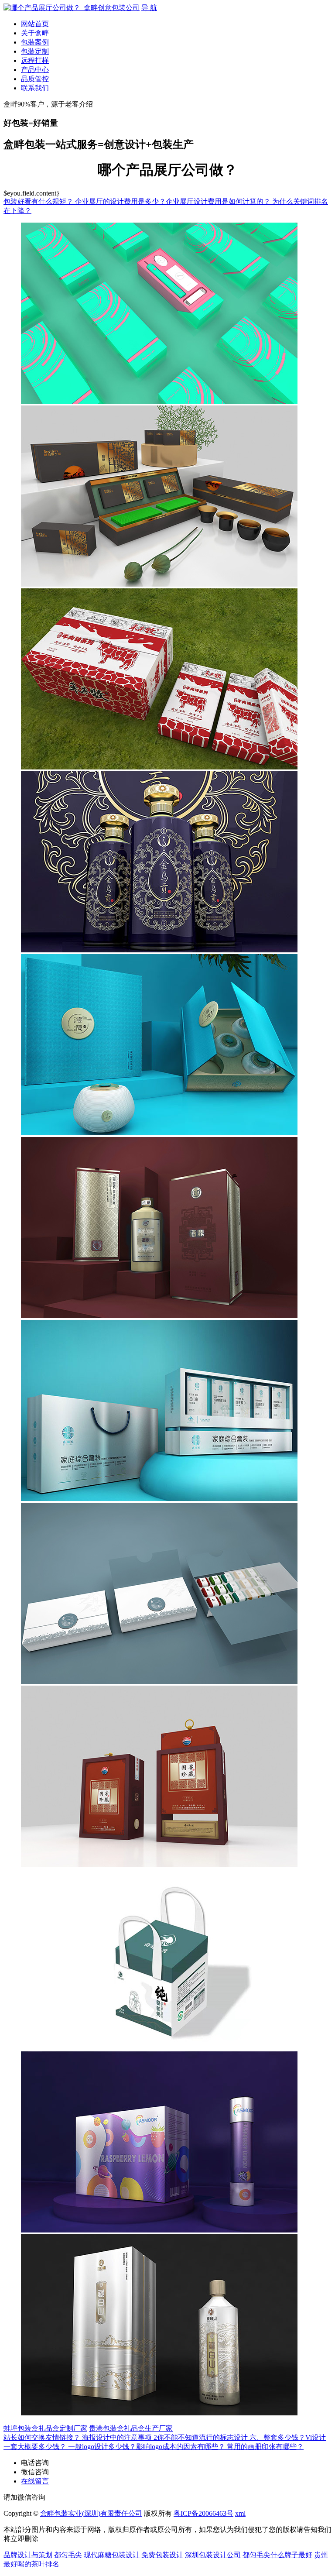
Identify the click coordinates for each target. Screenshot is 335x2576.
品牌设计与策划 (28, 2555)
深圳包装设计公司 (213, 2555)
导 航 (149, 8)
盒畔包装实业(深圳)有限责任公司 (91, 2513)
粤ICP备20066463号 (203, 2513)
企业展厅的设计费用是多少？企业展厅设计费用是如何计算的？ (174, 201)
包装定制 (35, 51)
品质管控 (35, 79)
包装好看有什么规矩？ (39, 201)
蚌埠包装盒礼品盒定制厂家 (45, 2428)
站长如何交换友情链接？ (43, 2437)
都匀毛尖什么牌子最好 (277, 2555)
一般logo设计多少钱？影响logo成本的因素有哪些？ (147, 2447)
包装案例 (35, 42)
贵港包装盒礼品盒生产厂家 (131, 2428)
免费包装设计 (162, 2555)
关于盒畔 (35, 33)
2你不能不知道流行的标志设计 (202, 2437)
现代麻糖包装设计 (112, 2555)
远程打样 (35, 60)
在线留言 (35, 2481)
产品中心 (35, 70)
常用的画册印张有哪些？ (265, 2447)
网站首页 (35, 24)
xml (240, 2513)
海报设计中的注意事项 (118, 2437)
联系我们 (35, 88)
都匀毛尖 (68, 2555)
